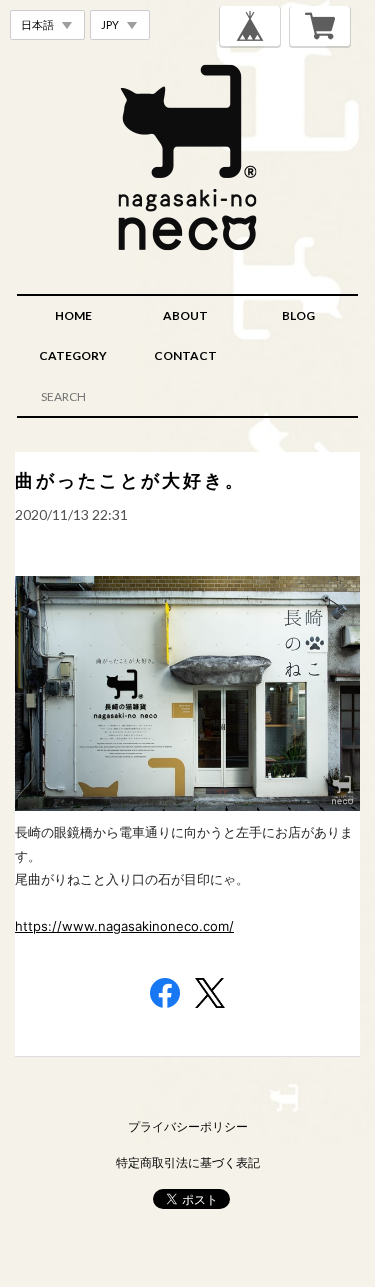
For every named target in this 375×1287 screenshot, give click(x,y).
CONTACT (185, 355)
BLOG (298, 315)
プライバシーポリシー (188, 1126)
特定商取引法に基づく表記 (188, 1162)
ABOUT (185, 315)
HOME (73, 315)
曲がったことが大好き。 (130, 480)
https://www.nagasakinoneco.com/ (124, 926)
